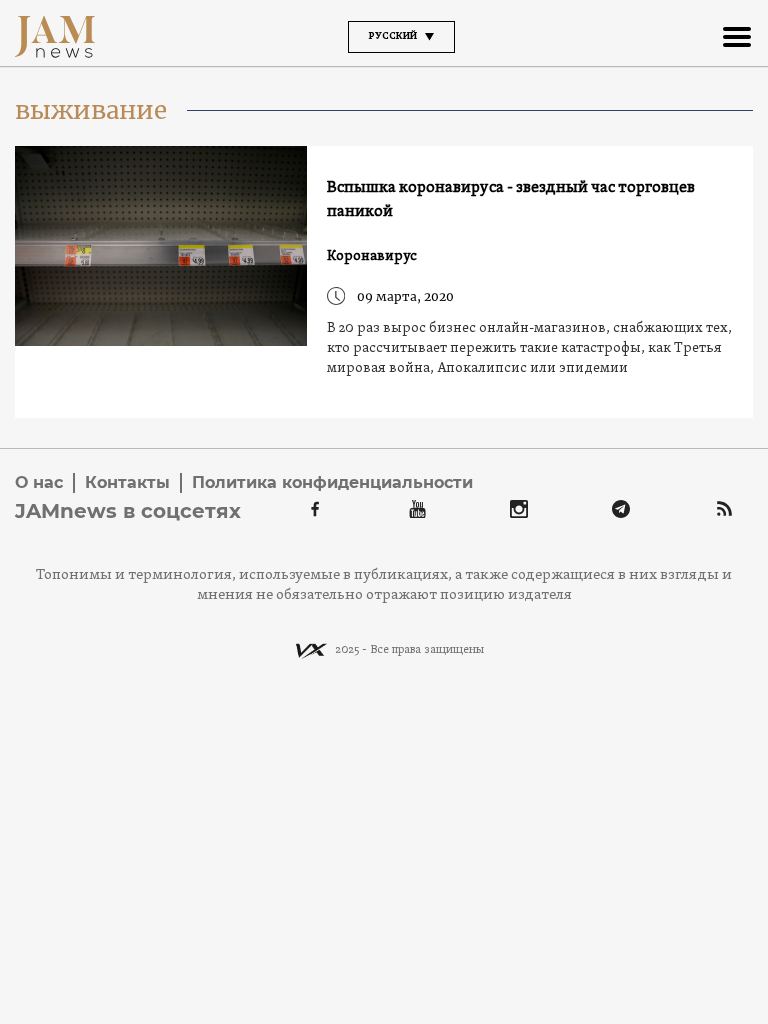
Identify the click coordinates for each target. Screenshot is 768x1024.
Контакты (127, 482)
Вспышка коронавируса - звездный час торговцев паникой (511, 200)
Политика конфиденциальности (332, 482)
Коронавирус (372, 256)
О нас (39, 482)
